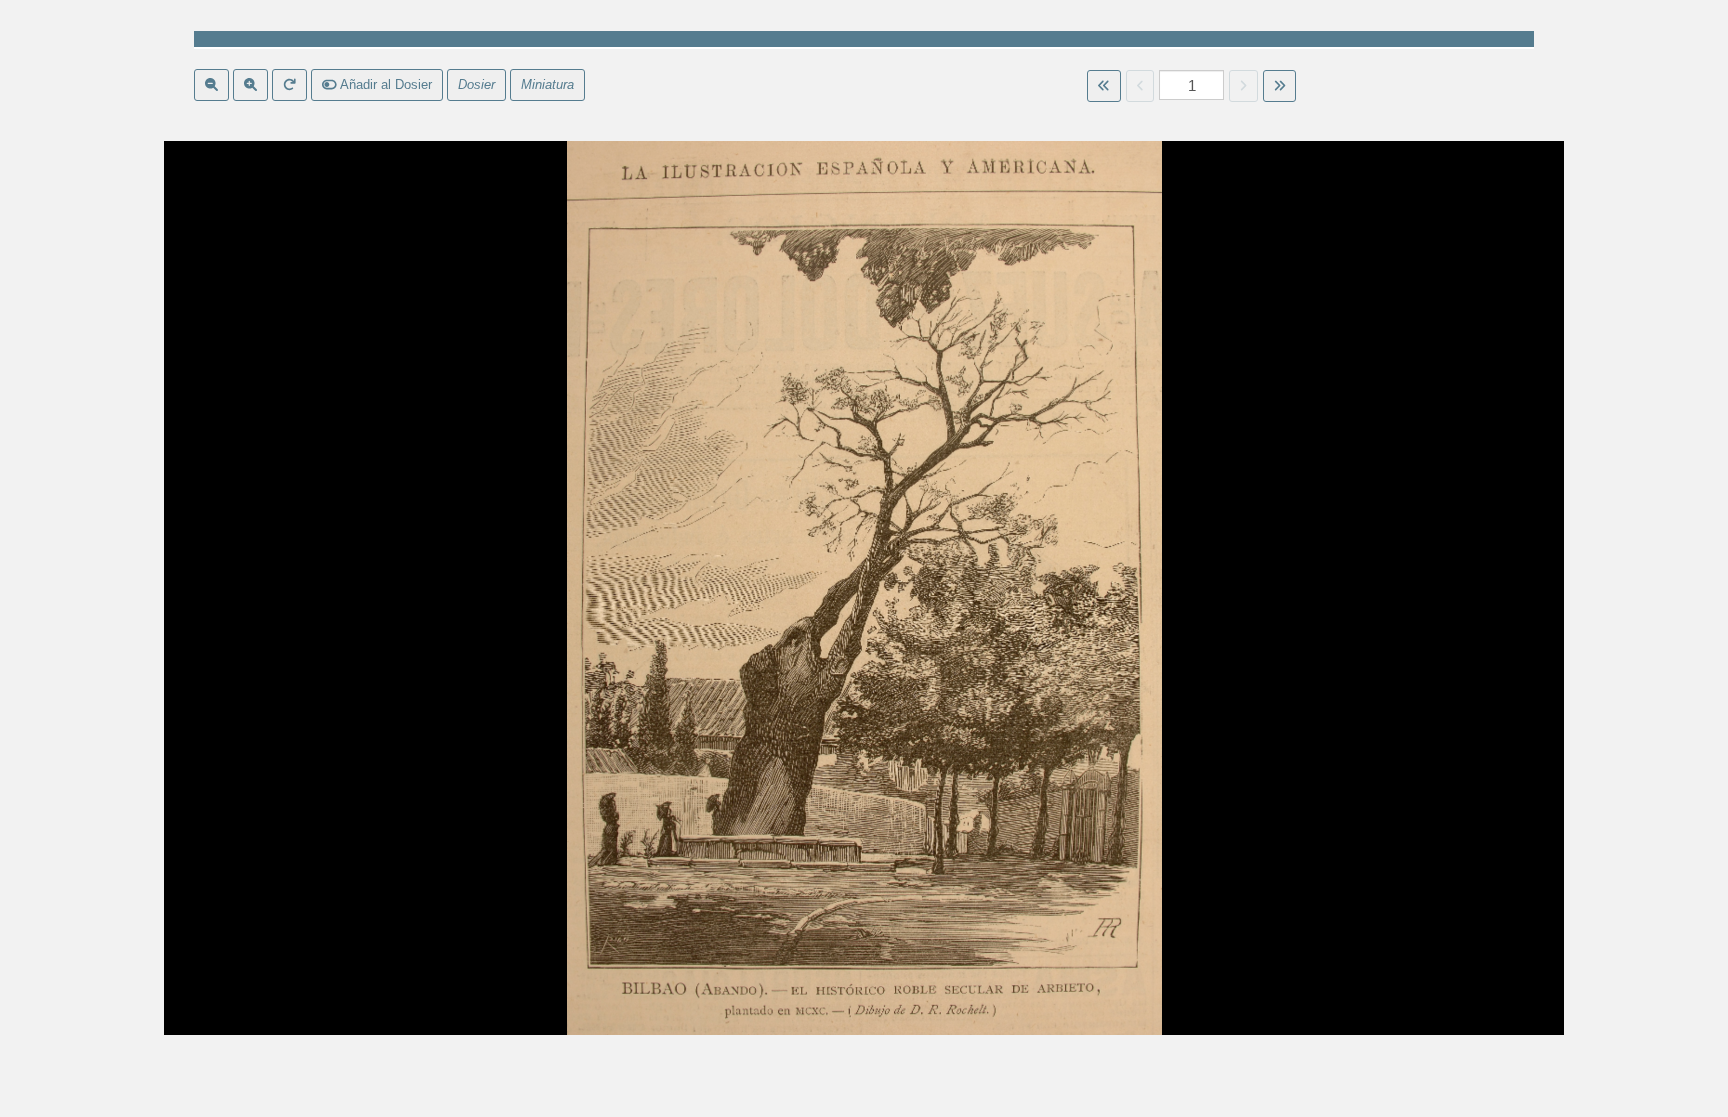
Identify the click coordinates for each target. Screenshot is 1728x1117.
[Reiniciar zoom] (289, 85)
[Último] (1279, 86)
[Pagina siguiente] (1243, 86)
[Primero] (1103, 86)
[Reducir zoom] (211, 85)
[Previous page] (1140, 86)
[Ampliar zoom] (250, 85)
